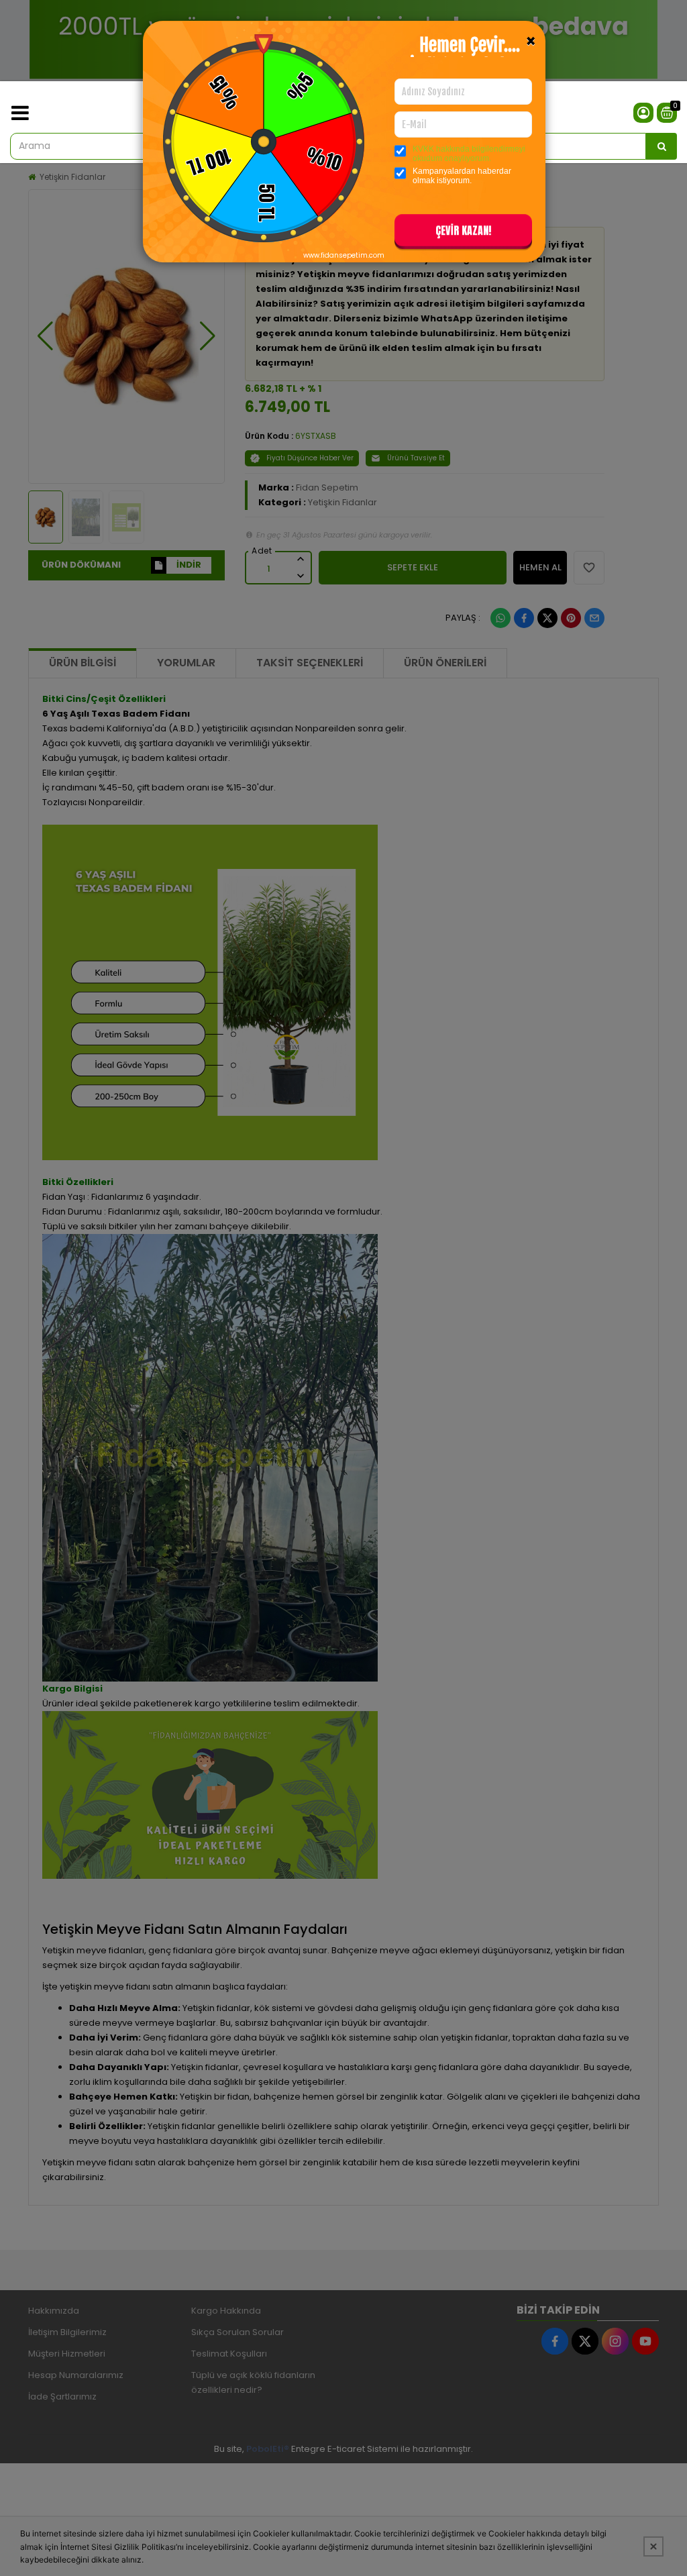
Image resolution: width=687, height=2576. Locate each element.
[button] (463, 233)
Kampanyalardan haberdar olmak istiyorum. (462, 176)
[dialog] (343, 1288)
